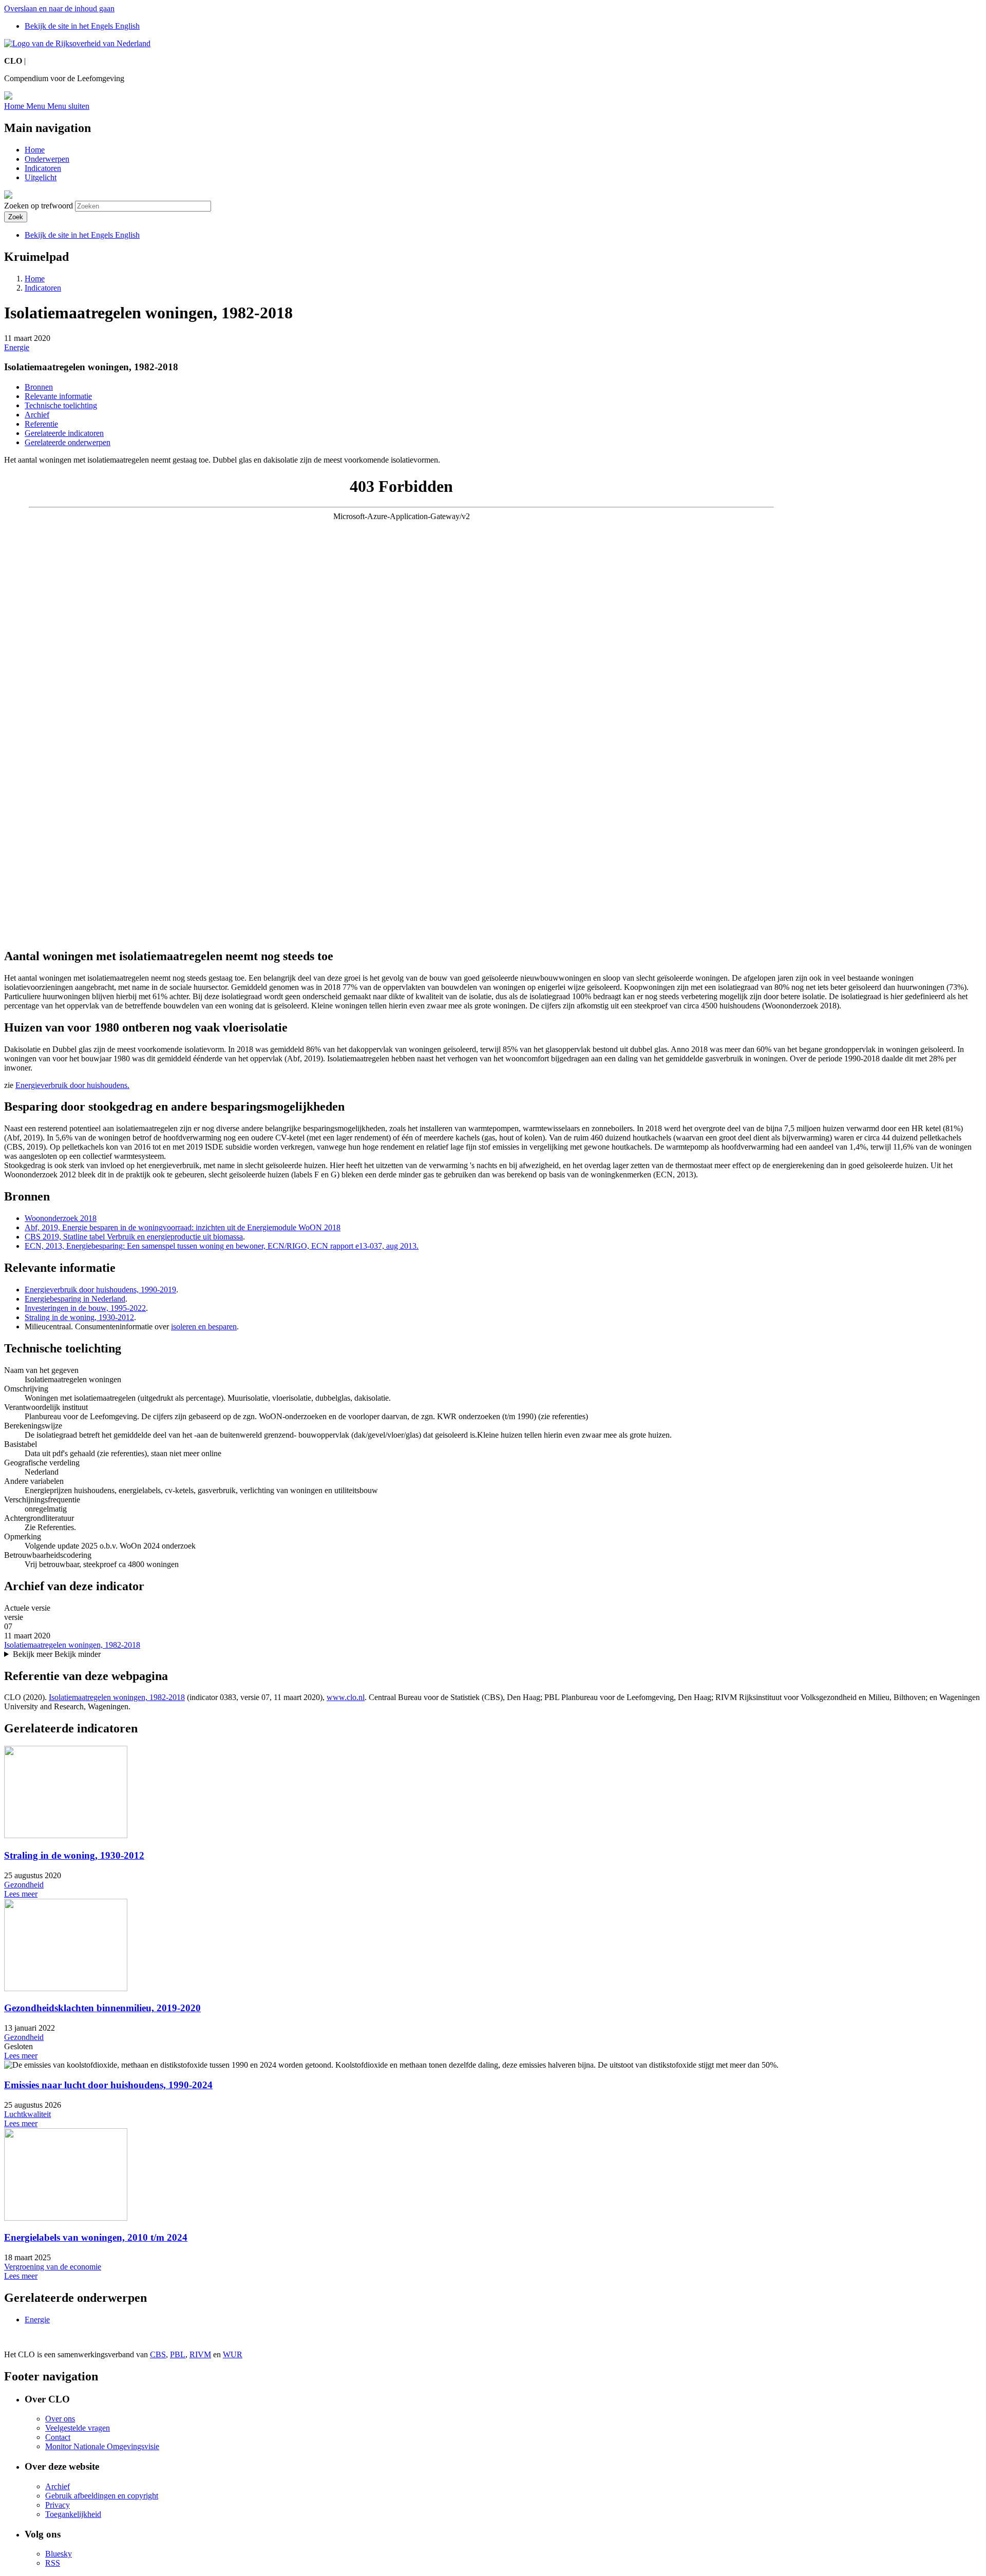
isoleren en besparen (204, 1327)
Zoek (16, 217)
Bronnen (39, 387)
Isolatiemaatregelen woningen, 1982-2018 (72, 1645)
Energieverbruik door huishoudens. (72, 1085)
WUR (233, 2354)
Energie (17, 347)
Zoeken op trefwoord (39, 206)
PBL (178, 2354)
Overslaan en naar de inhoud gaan (59, 8)
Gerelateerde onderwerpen (68, 442)
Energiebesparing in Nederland (75, 1299)
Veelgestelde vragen (78, 2428)
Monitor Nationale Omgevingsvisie (102, 2446)
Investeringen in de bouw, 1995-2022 (85, 1308)
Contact (58, 2437)
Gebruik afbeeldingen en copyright (102, 2496)
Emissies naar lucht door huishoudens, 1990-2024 (108, 2085)
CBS (158, 2354)
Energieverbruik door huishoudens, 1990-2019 (100, 1290)
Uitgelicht (41, 177)
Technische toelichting (61, 405)
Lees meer (21, 1894)
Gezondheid (24, 1885)
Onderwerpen (47, 159)
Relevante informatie (58, 396)
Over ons (60, 2419)
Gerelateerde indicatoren (64, 433)
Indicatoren (43, 168)
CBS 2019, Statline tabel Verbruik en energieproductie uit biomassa (134, 1237)
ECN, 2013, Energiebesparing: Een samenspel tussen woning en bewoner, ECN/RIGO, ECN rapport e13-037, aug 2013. (222, 1246)
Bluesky (59, 2554)
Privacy (58, 2505)
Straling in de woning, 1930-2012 (79, 1317)
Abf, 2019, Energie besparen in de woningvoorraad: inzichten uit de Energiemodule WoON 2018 (183, 1227)
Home (35, 150)
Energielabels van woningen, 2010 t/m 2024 (96, 2237)
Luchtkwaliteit (27, 2114)
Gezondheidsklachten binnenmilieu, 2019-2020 (102, 2008)
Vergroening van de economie (53, 2267)
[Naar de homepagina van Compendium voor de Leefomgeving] (77, 43)
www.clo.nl (346, 1697)
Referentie (41, 424)
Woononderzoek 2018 (61, 1218)
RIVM (200, 2354)
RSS (53, 2563)
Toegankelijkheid (73, 2514)
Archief (37, 415)
